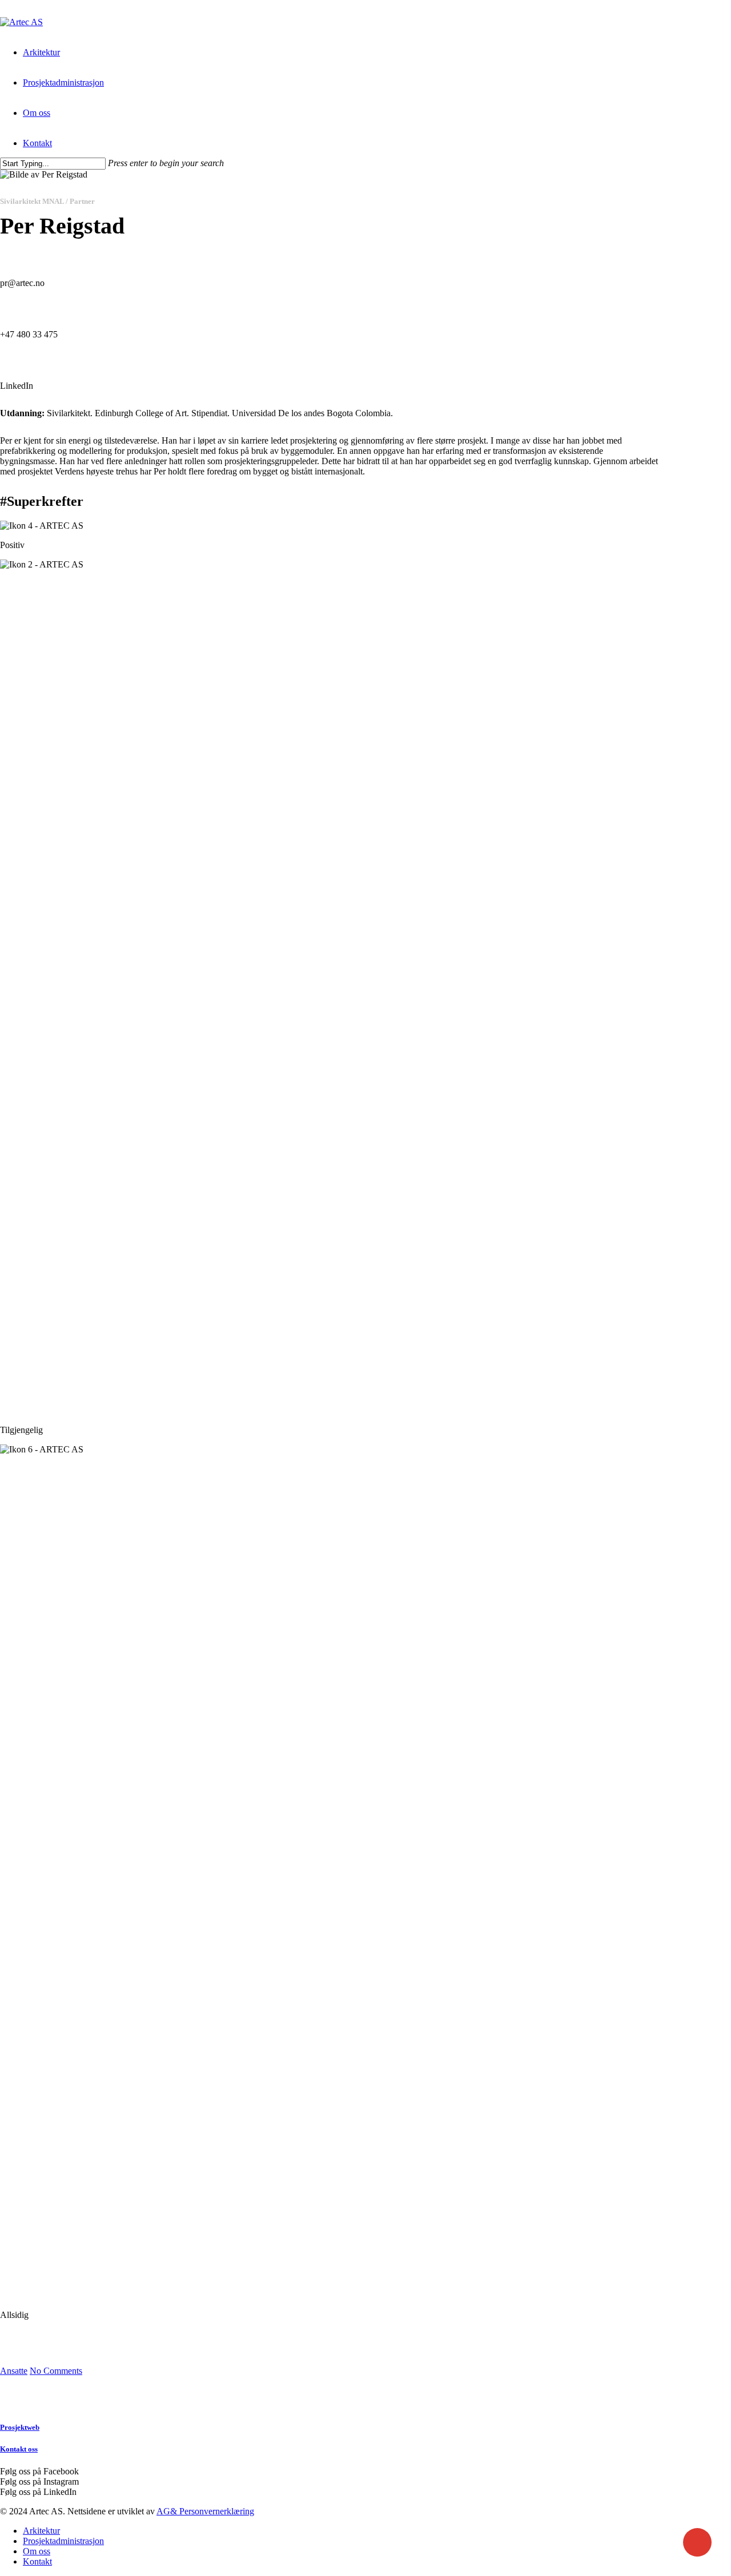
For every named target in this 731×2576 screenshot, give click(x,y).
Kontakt (37, 2561)
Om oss (37, 2551)
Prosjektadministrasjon (63, 2541)
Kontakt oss (19, 2449)
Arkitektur (41, 2531)
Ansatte (14, 2371)
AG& (167, 2511)
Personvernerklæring (216, 2511)
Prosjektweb (20, 2427)
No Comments (56, 2371)
